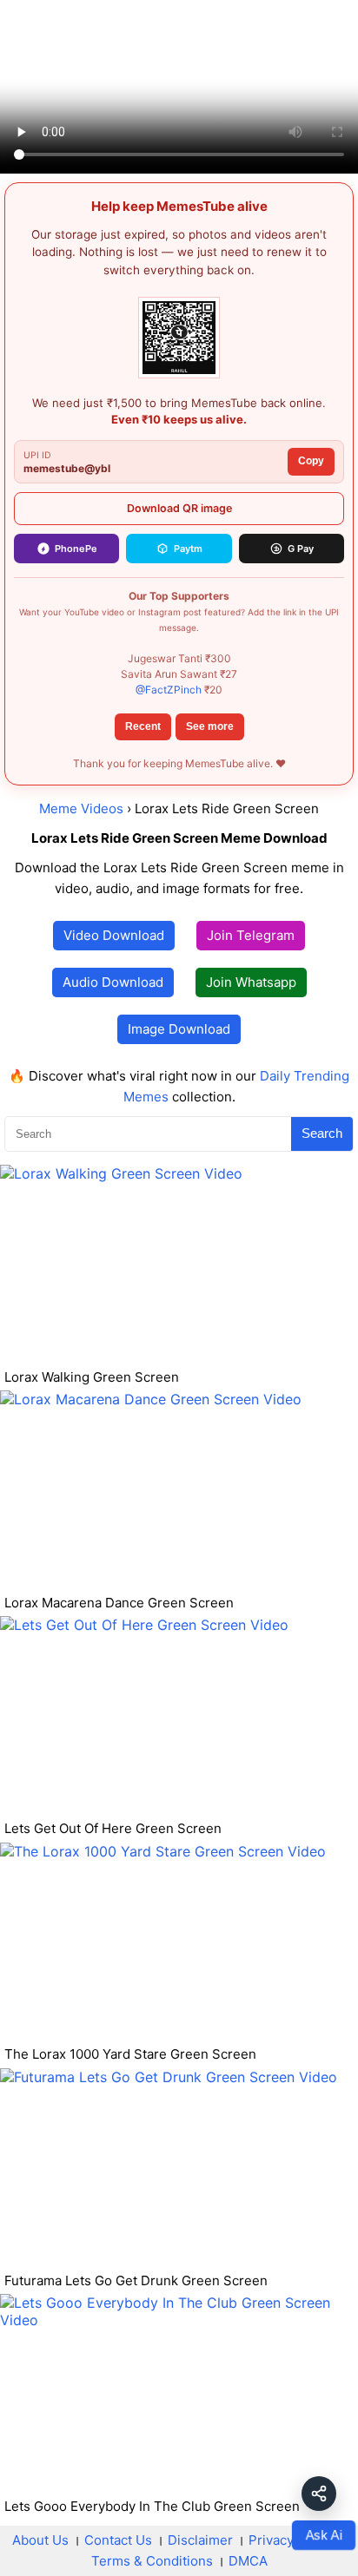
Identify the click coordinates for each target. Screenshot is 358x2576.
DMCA (248, 2561)
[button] (319, 2494)
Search (322, 1133)
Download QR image (179, 508)
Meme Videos (81, 808)
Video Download (114, 935)
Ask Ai (323, 2535)
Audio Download (113, 982)
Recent (143, 726)
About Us (40, 2540)
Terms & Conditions (152, 2561)
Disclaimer (200, 2540)
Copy (311, 461)
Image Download (179, 1029)
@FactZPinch (169, 690)
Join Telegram (251, 935)
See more (210, 726)
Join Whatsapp (251, 982)
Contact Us (118, 2540)
